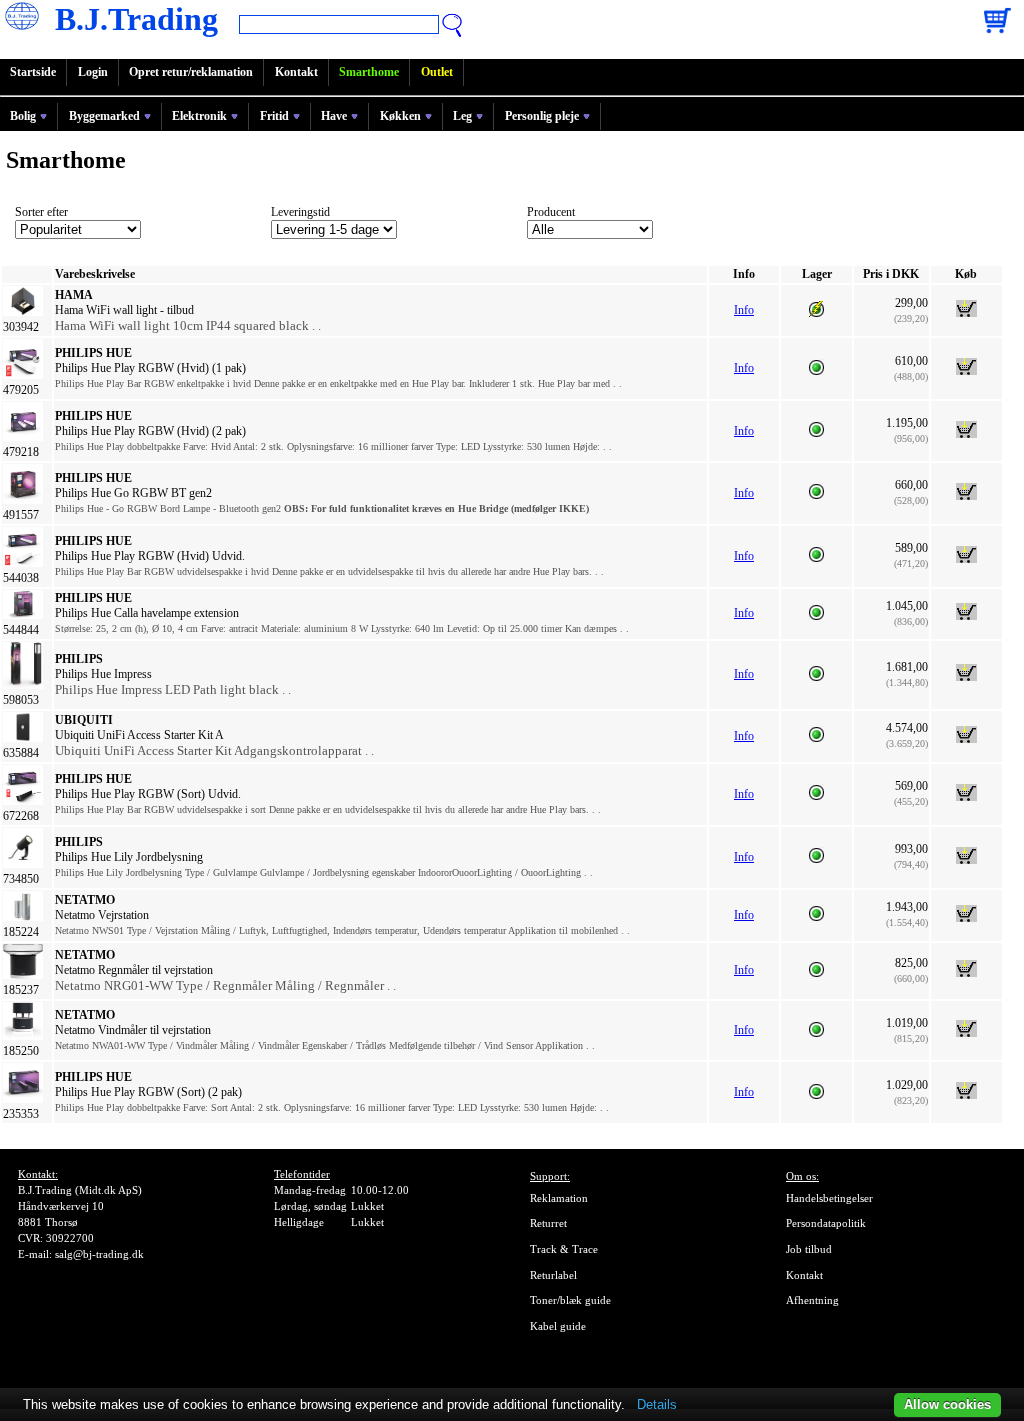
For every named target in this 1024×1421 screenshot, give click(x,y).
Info (744, 310)
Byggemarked (104, 116)
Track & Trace (564, 1249)
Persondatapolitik (826, 1223)
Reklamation (559, 1198)
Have (334, 116)
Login (93, 72)
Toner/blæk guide (570, 1300)
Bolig (23, 116)
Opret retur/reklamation (191, 72)
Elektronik (199, 116)
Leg (462, 116)
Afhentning (812, 1300)
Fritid (274, 116)
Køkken (400, 116)
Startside (33, 72)
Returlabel (553, 1275)
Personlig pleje (542, 116)
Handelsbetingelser (829, 1198)
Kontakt (296, 72)
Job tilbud (809, 1249)
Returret (548, 1223)
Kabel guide (558, 1326)
